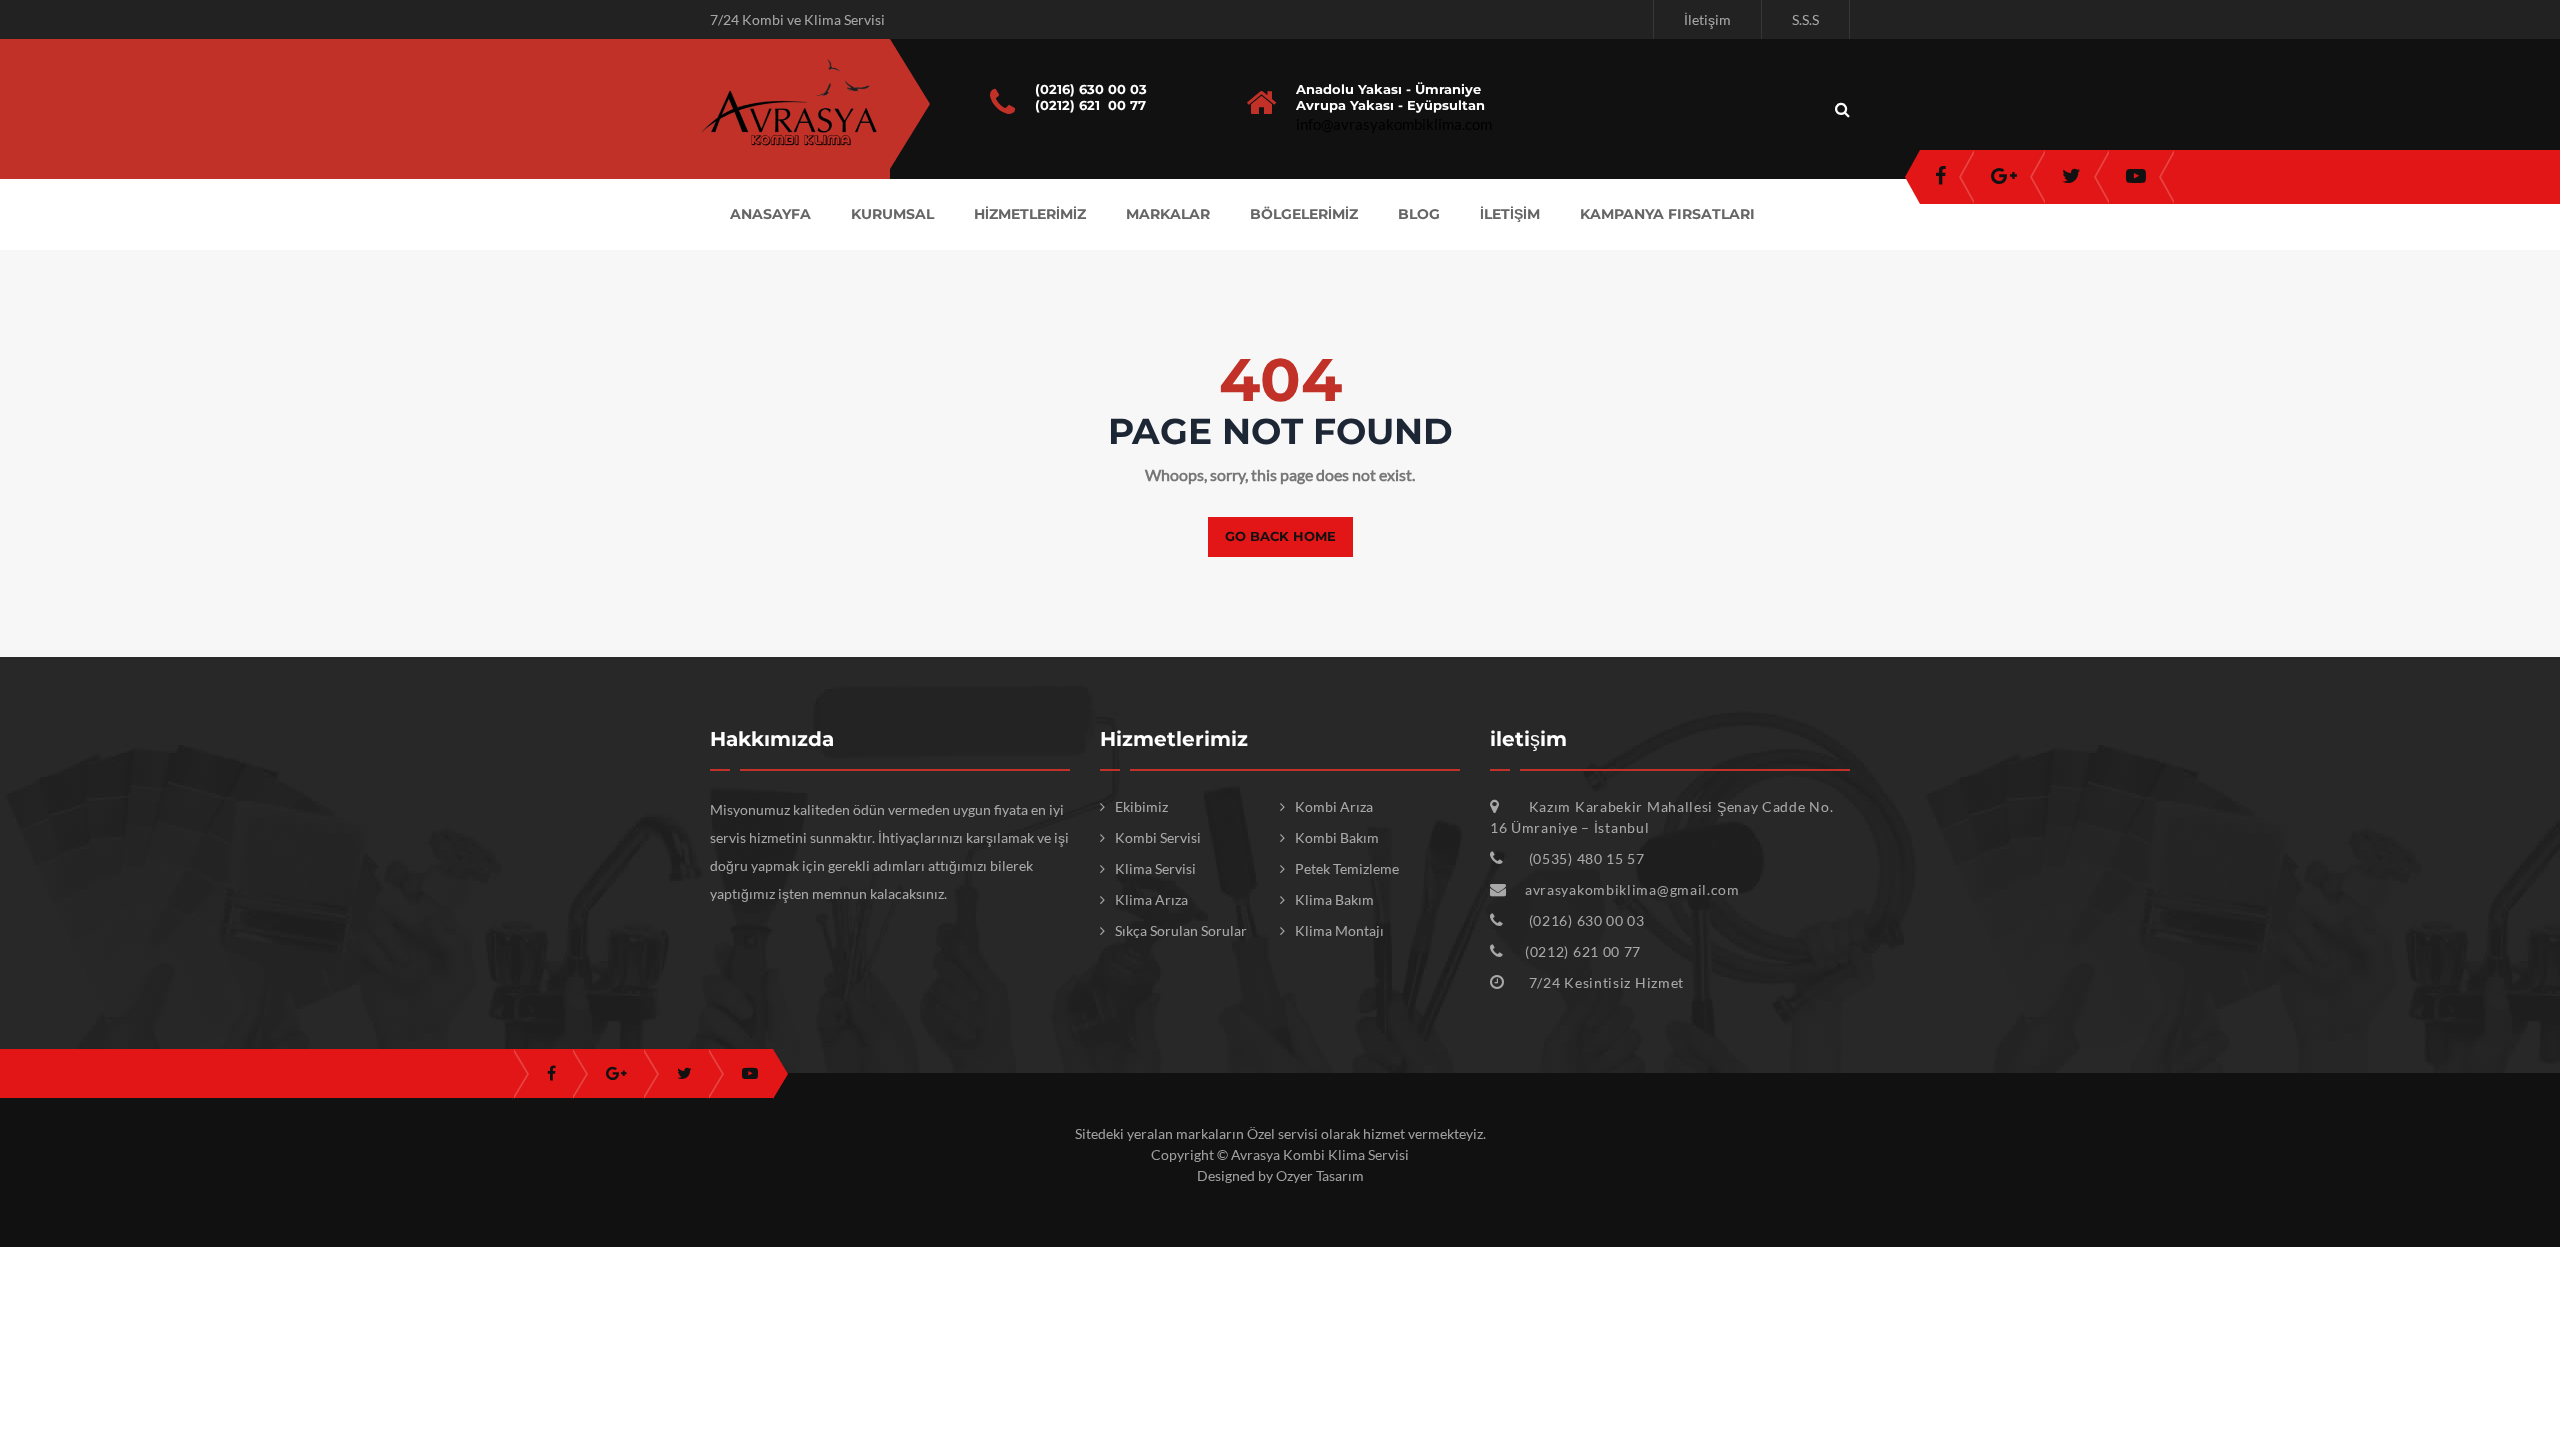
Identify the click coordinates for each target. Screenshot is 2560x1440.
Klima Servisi (1155, 868)
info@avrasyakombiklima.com (1394, 124)
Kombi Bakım (1337, 837)
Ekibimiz (1141, 806)
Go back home (1280, 536)
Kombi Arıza (1334, 806)
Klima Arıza (1151, 899)
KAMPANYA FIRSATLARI (1667, 214)
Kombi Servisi (1158, 837)
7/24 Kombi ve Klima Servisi (797, 19)
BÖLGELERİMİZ (1304, 214)
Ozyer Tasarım (1320, 1175)
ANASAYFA (770, 214)
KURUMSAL (892, 214)
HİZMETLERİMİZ (1030, 214)
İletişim (1707, 19)
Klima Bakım (1334, 899)
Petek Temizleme (1347, 868)
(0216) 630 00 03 (1091, 89)
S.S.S (1805, 19)
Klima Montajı (1339, 930)
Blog (1419, 214)
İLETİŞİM (1510, 214)
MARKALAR (1168, 214)
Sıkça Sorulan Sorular (1181, 930)
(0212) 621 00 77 (1090, 105)
